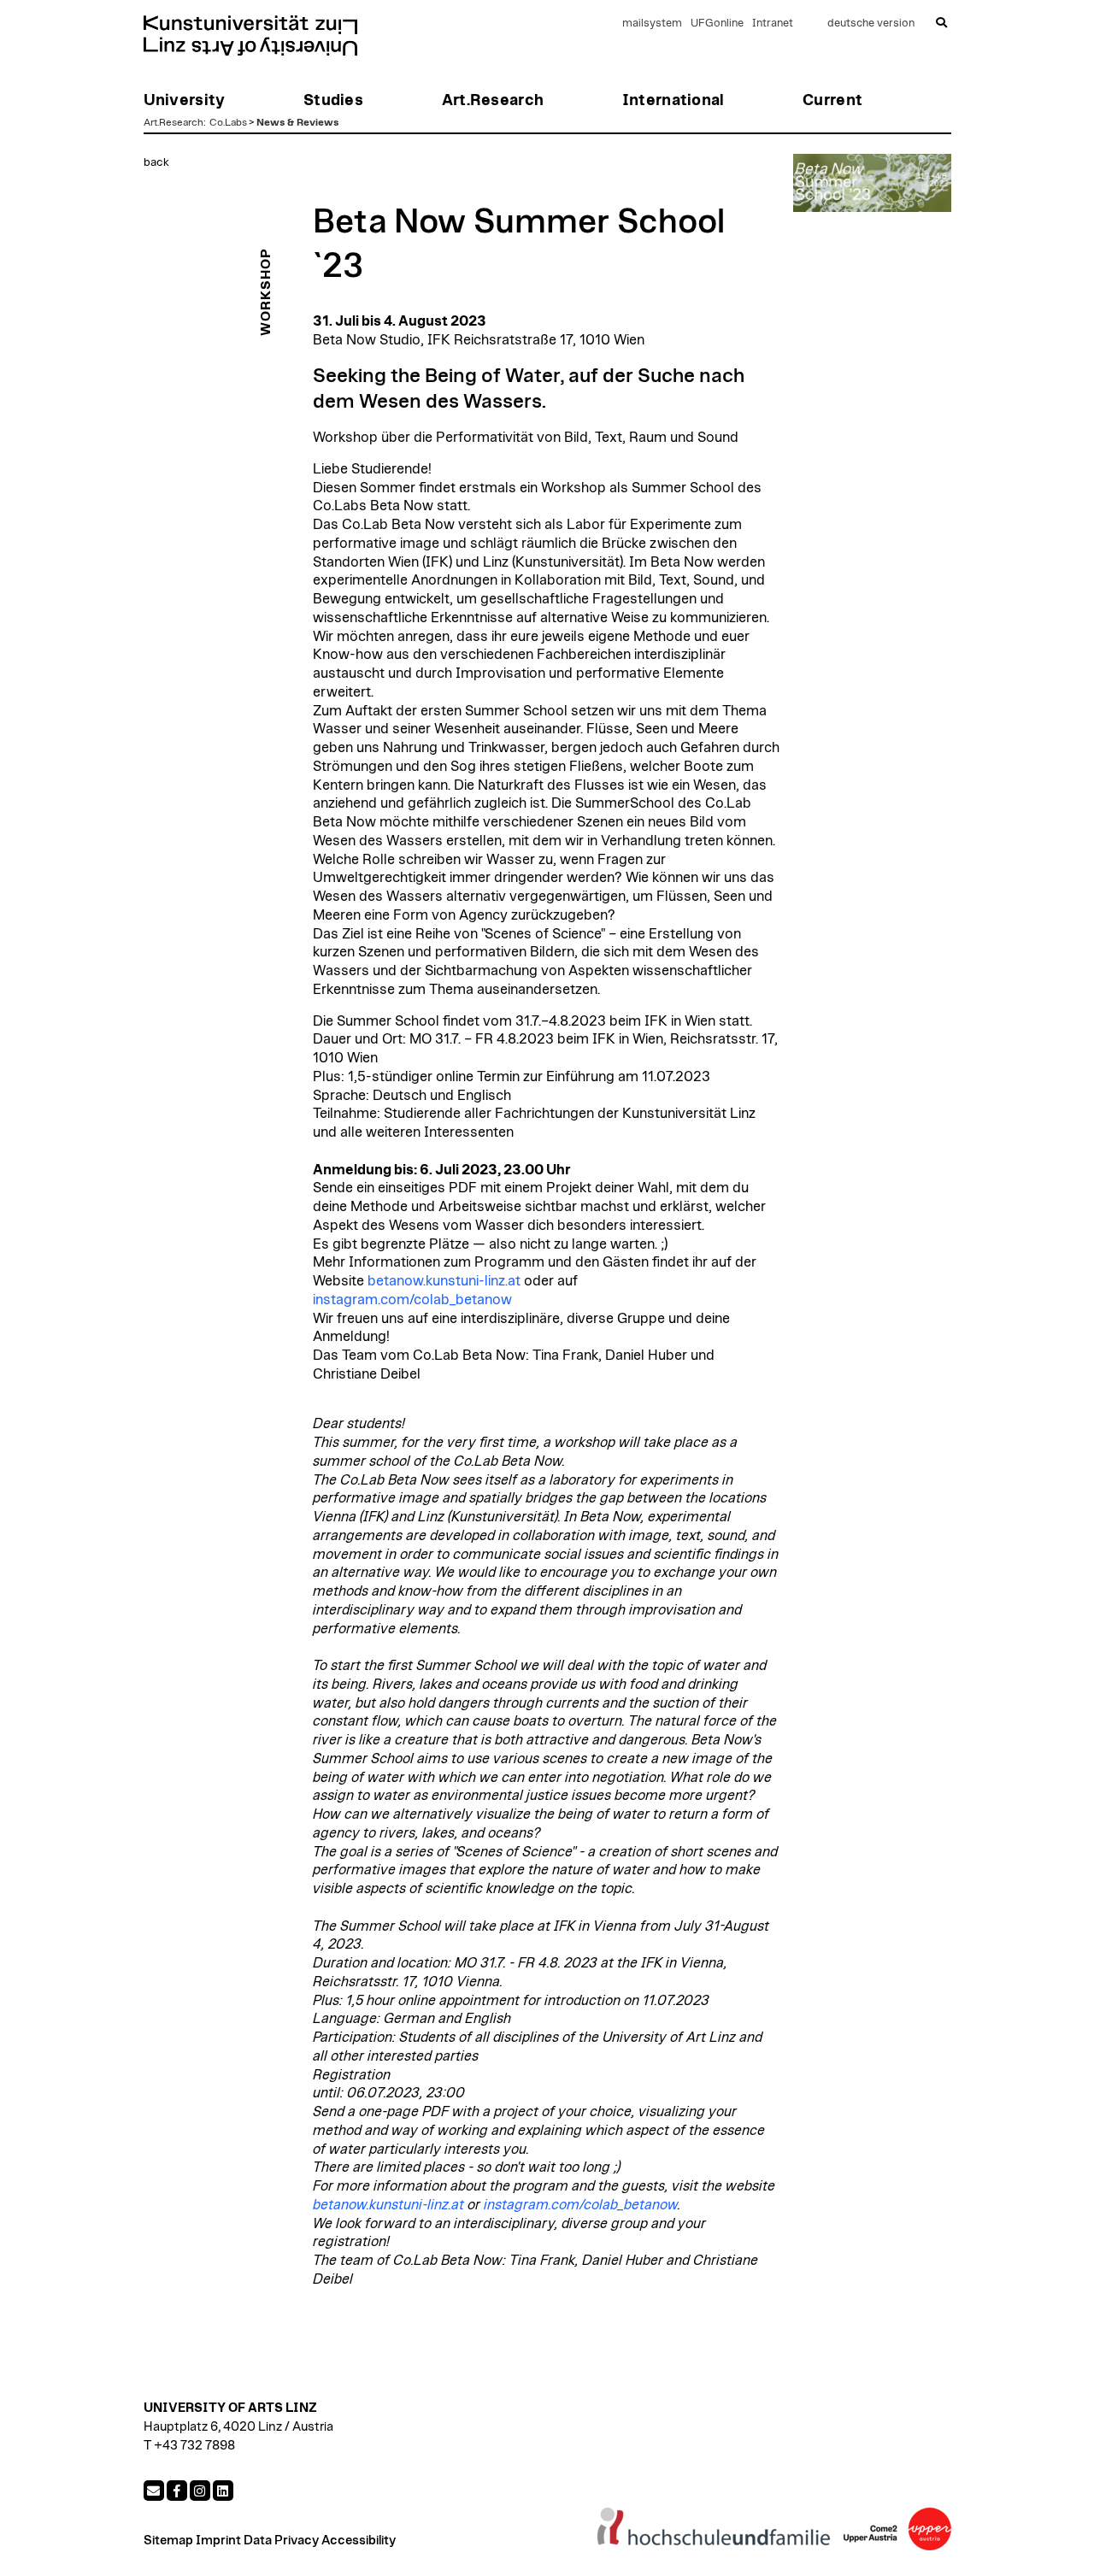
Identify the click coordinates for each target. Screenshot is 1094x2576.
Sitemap (168, 2541)
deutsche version (871, 24)
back (156, 162)
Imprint (218, 2541)
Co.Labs (228, 122)
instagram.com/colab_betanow (412, 1300)
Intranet (773, 24)
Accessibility (359, 2541)
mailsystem (652, 24)
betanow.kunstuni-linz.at (444, 1281)
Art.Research (174, 122)
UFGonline (717, 24)
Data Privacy (281, 2541)
